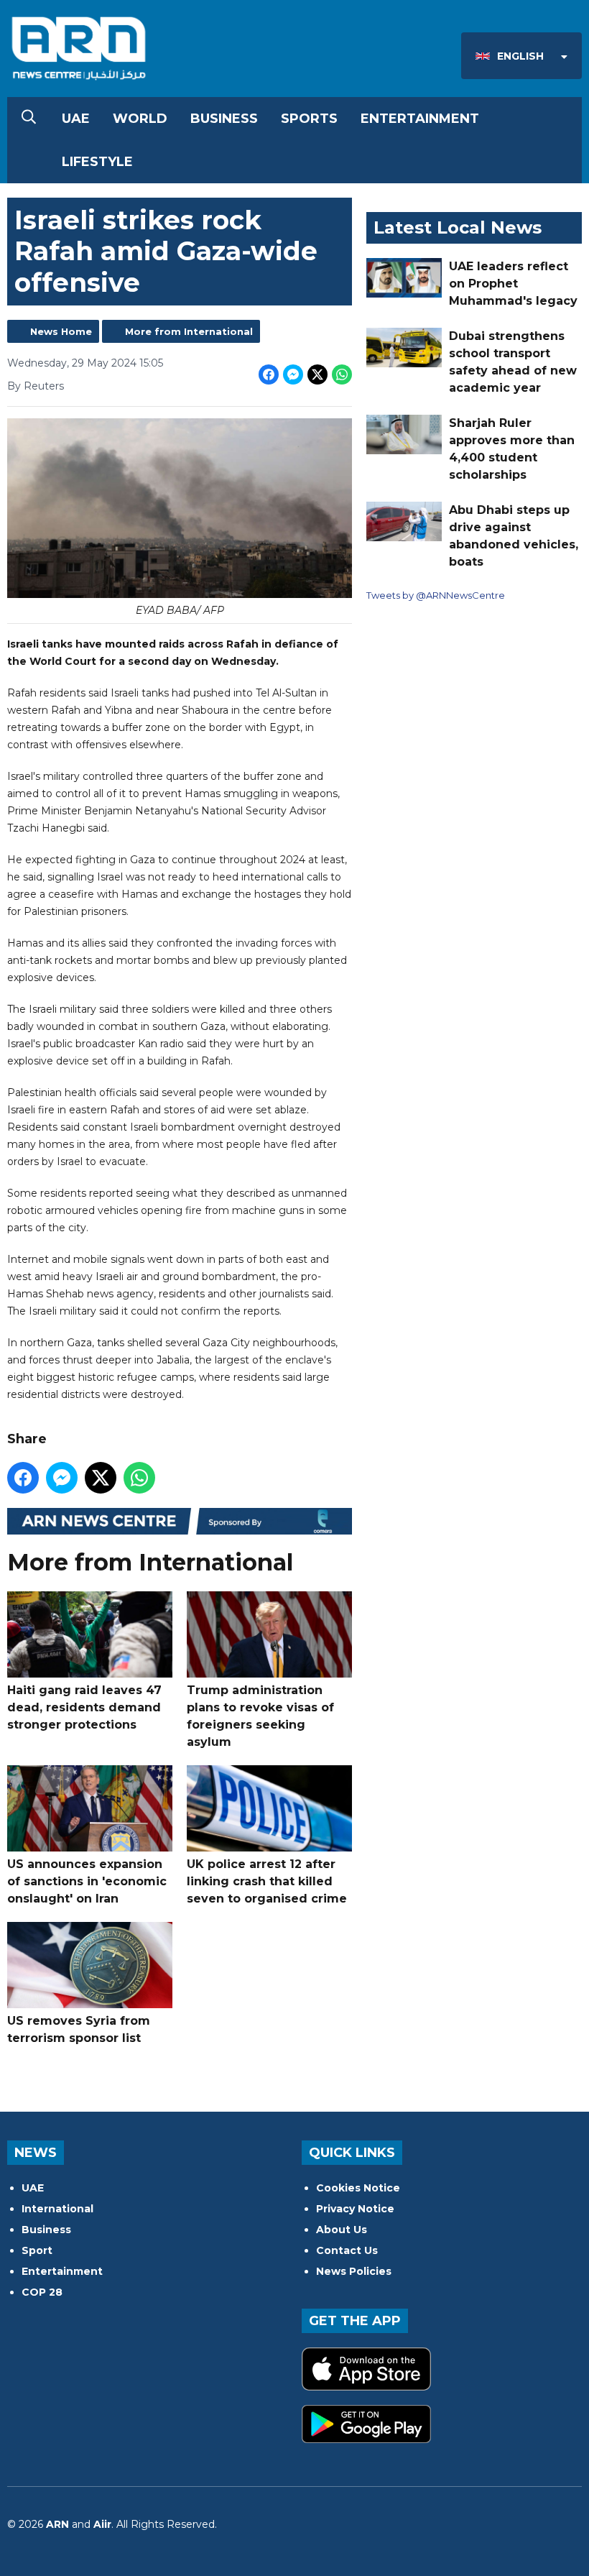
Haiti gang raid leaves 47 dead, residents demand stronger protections (84, 1707)
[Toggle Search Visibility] (29, 119)
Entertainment (420, 119)
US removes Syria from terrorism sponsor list (79, 2029)
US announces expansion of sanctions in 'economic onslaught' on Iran (87, 1881)
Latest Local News (458, 227)
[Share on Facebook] (269, 374)
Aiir (102, 2524)
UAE (76, 119)
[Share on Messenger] (293, 374)
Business (224, 119)
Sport (37, 2250)
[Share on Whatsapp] (342, 374)
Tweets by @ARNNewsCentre (436, 595)
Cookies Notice (358, 2188)
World (140, 119)
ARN (57, 2524)
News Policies (354, 2271)
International (57, 2209)
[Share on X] (317, 374)
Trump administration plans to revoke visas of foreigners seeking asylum (260, 1716)
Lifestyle (97, 162)
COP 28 (42, 2292)
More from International (189, 331)
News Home (61, 331)
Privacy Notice (355, 2209)
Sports (309, 119)
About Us (342, 2230)
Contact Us (347, 2250)
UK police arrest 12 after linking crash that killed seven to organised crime (267, 1881)
